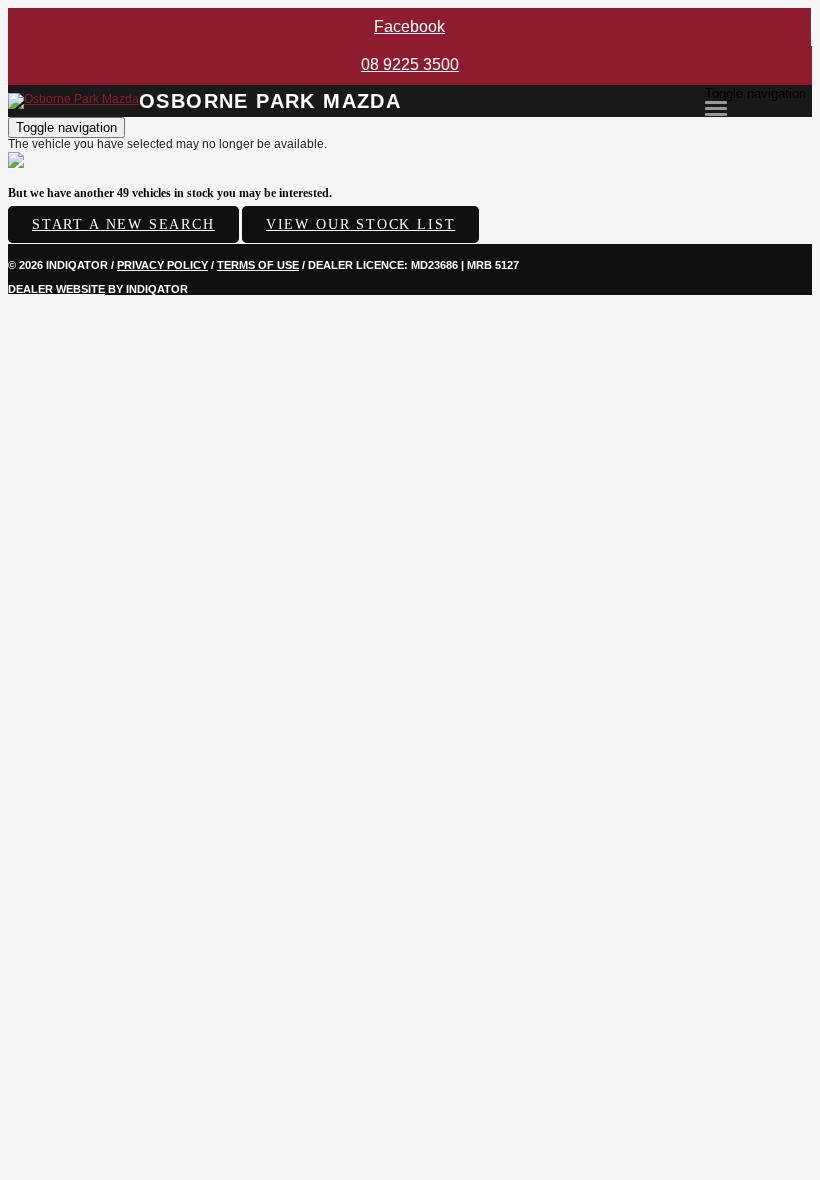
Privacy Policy (162, 265)
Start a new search (123, 224)
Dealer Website (56, 289)
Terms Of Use (258, 265)
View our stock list (361, 224)
